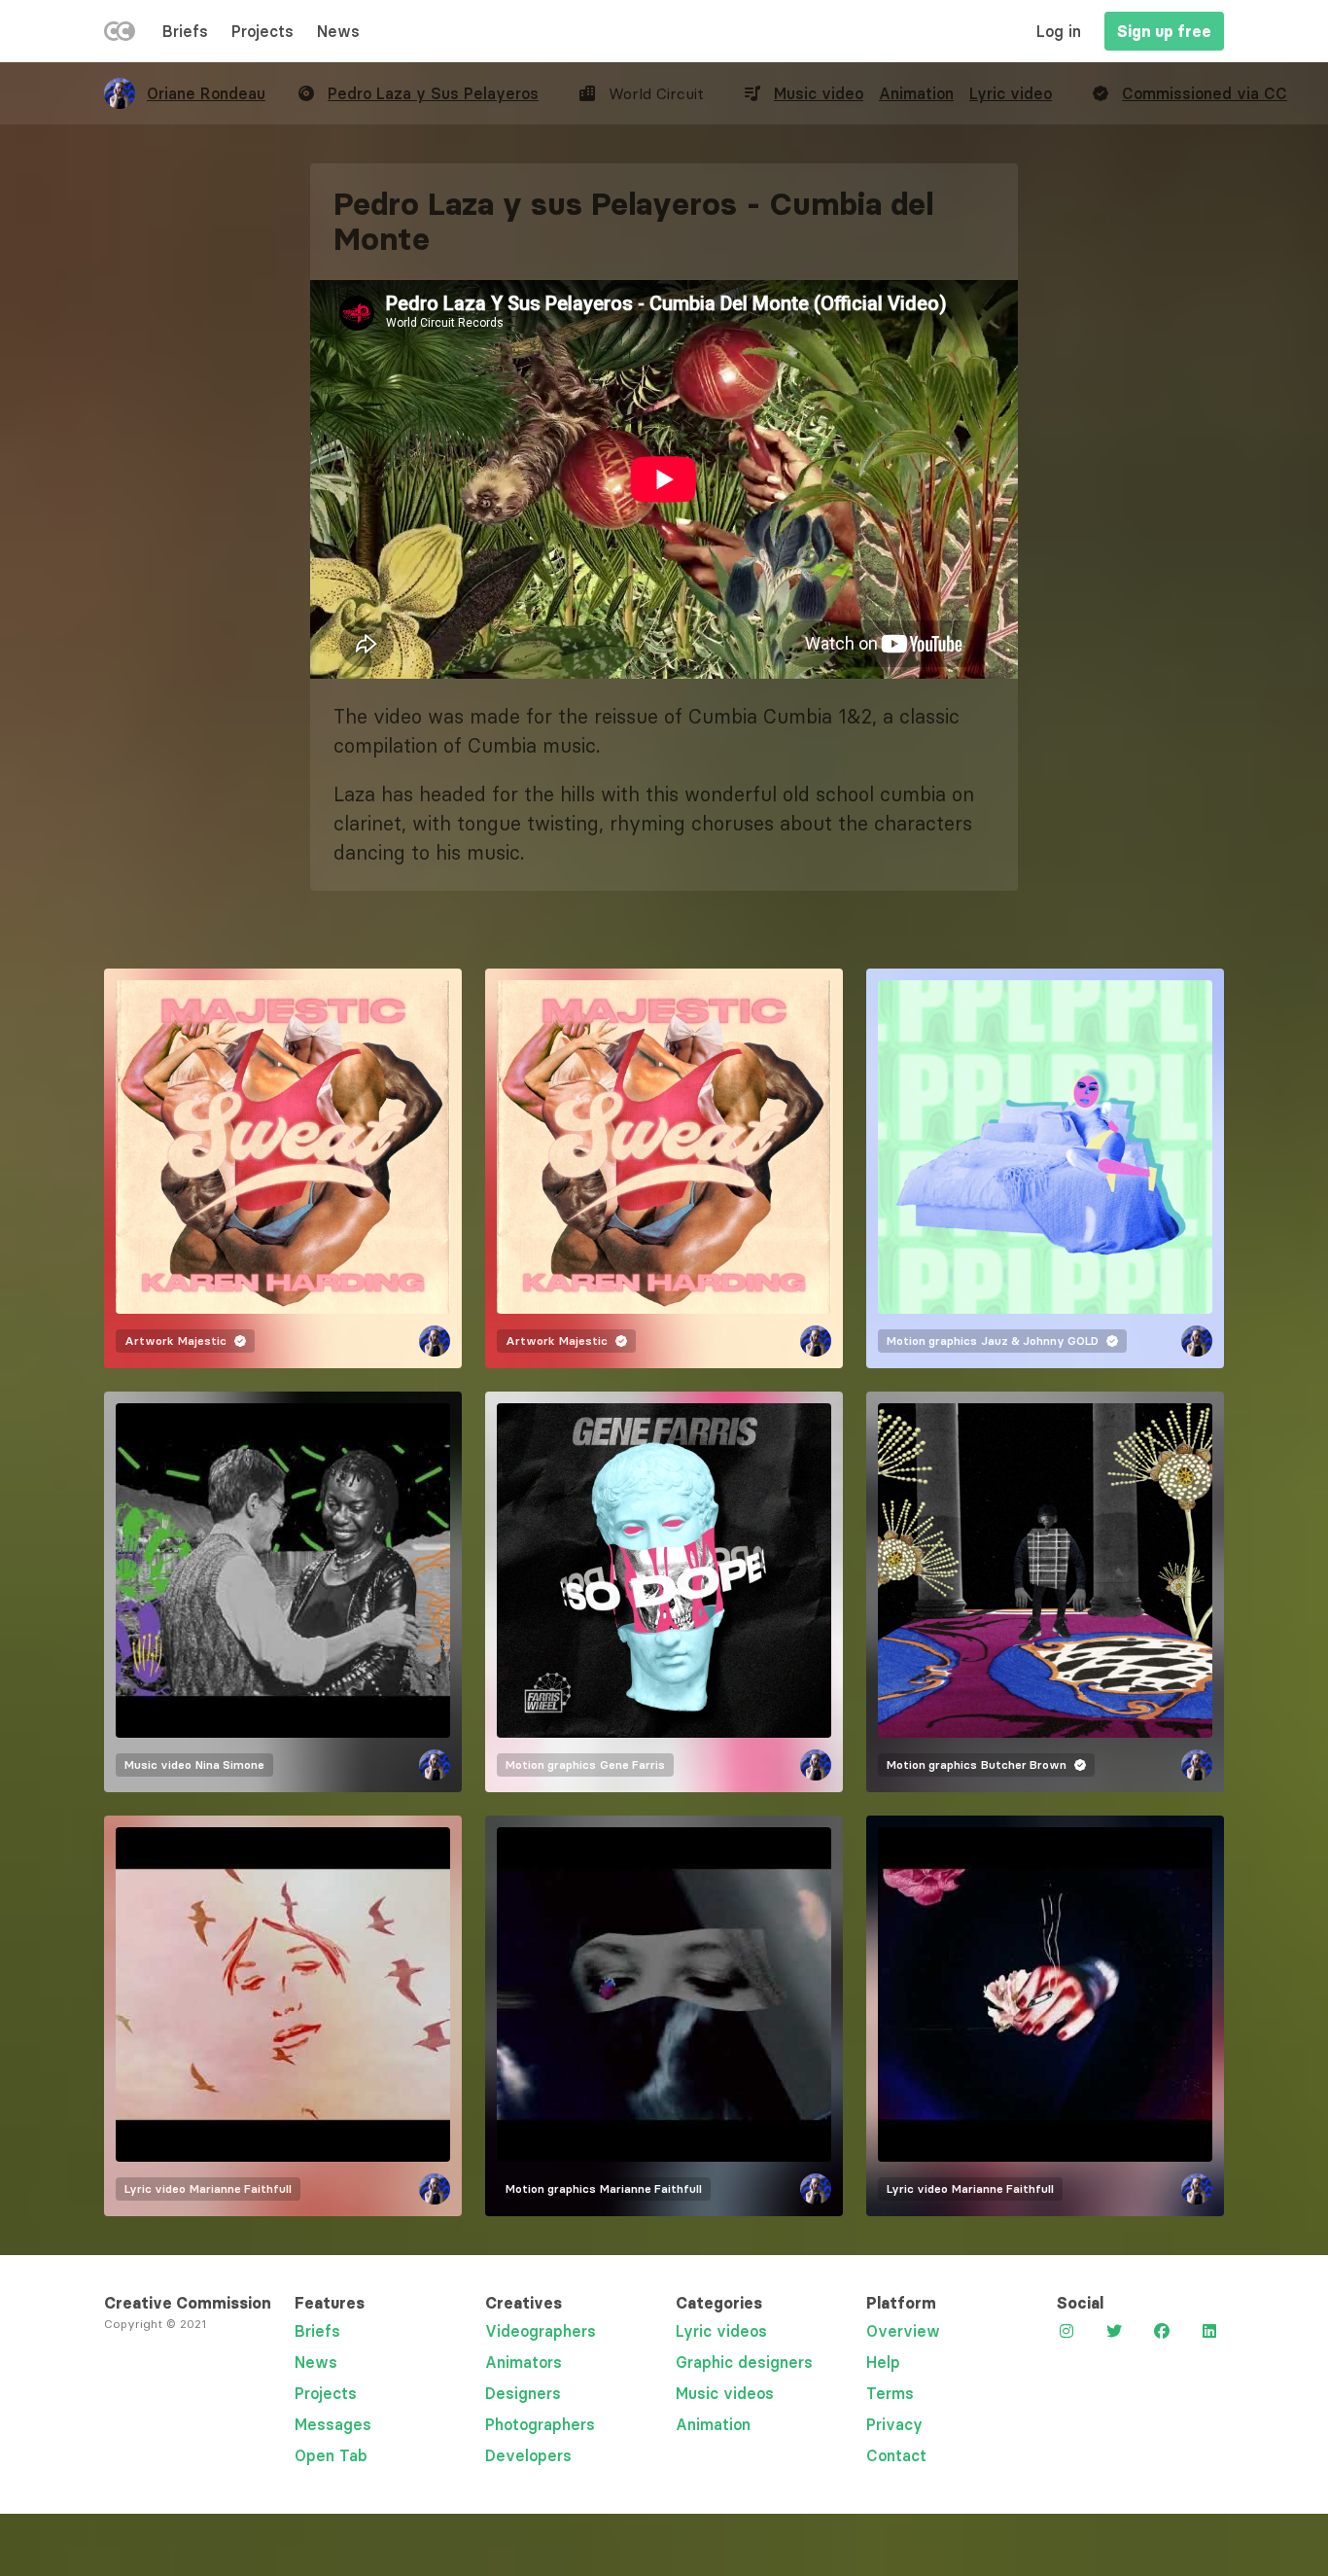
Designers (523, 2393)
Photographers (540, 2424)
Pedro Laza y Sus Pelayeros (433, 93)
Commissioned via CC (1205, 93)
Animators (524, 2362)
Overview (903, 2331)
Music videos (725, 2393)
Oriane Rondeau (206, 93)
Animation (916, 93)
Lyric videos (721, 2331)
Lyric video (1011, 93)
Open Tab (331, 2455)
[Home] (120, 35)
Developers (528, 2455)
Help (883, 2362)
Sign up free (1164, 31)
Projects (262, 31)
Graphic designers (744, 2362)
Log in (1059, 31)
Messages (333, 2424)
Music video (819, 93)
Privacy (894, 2424)
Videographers (541, 2331)
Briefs (185, 31)
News (338, 31)
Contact (896, 2455)
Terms (890, 2393)
